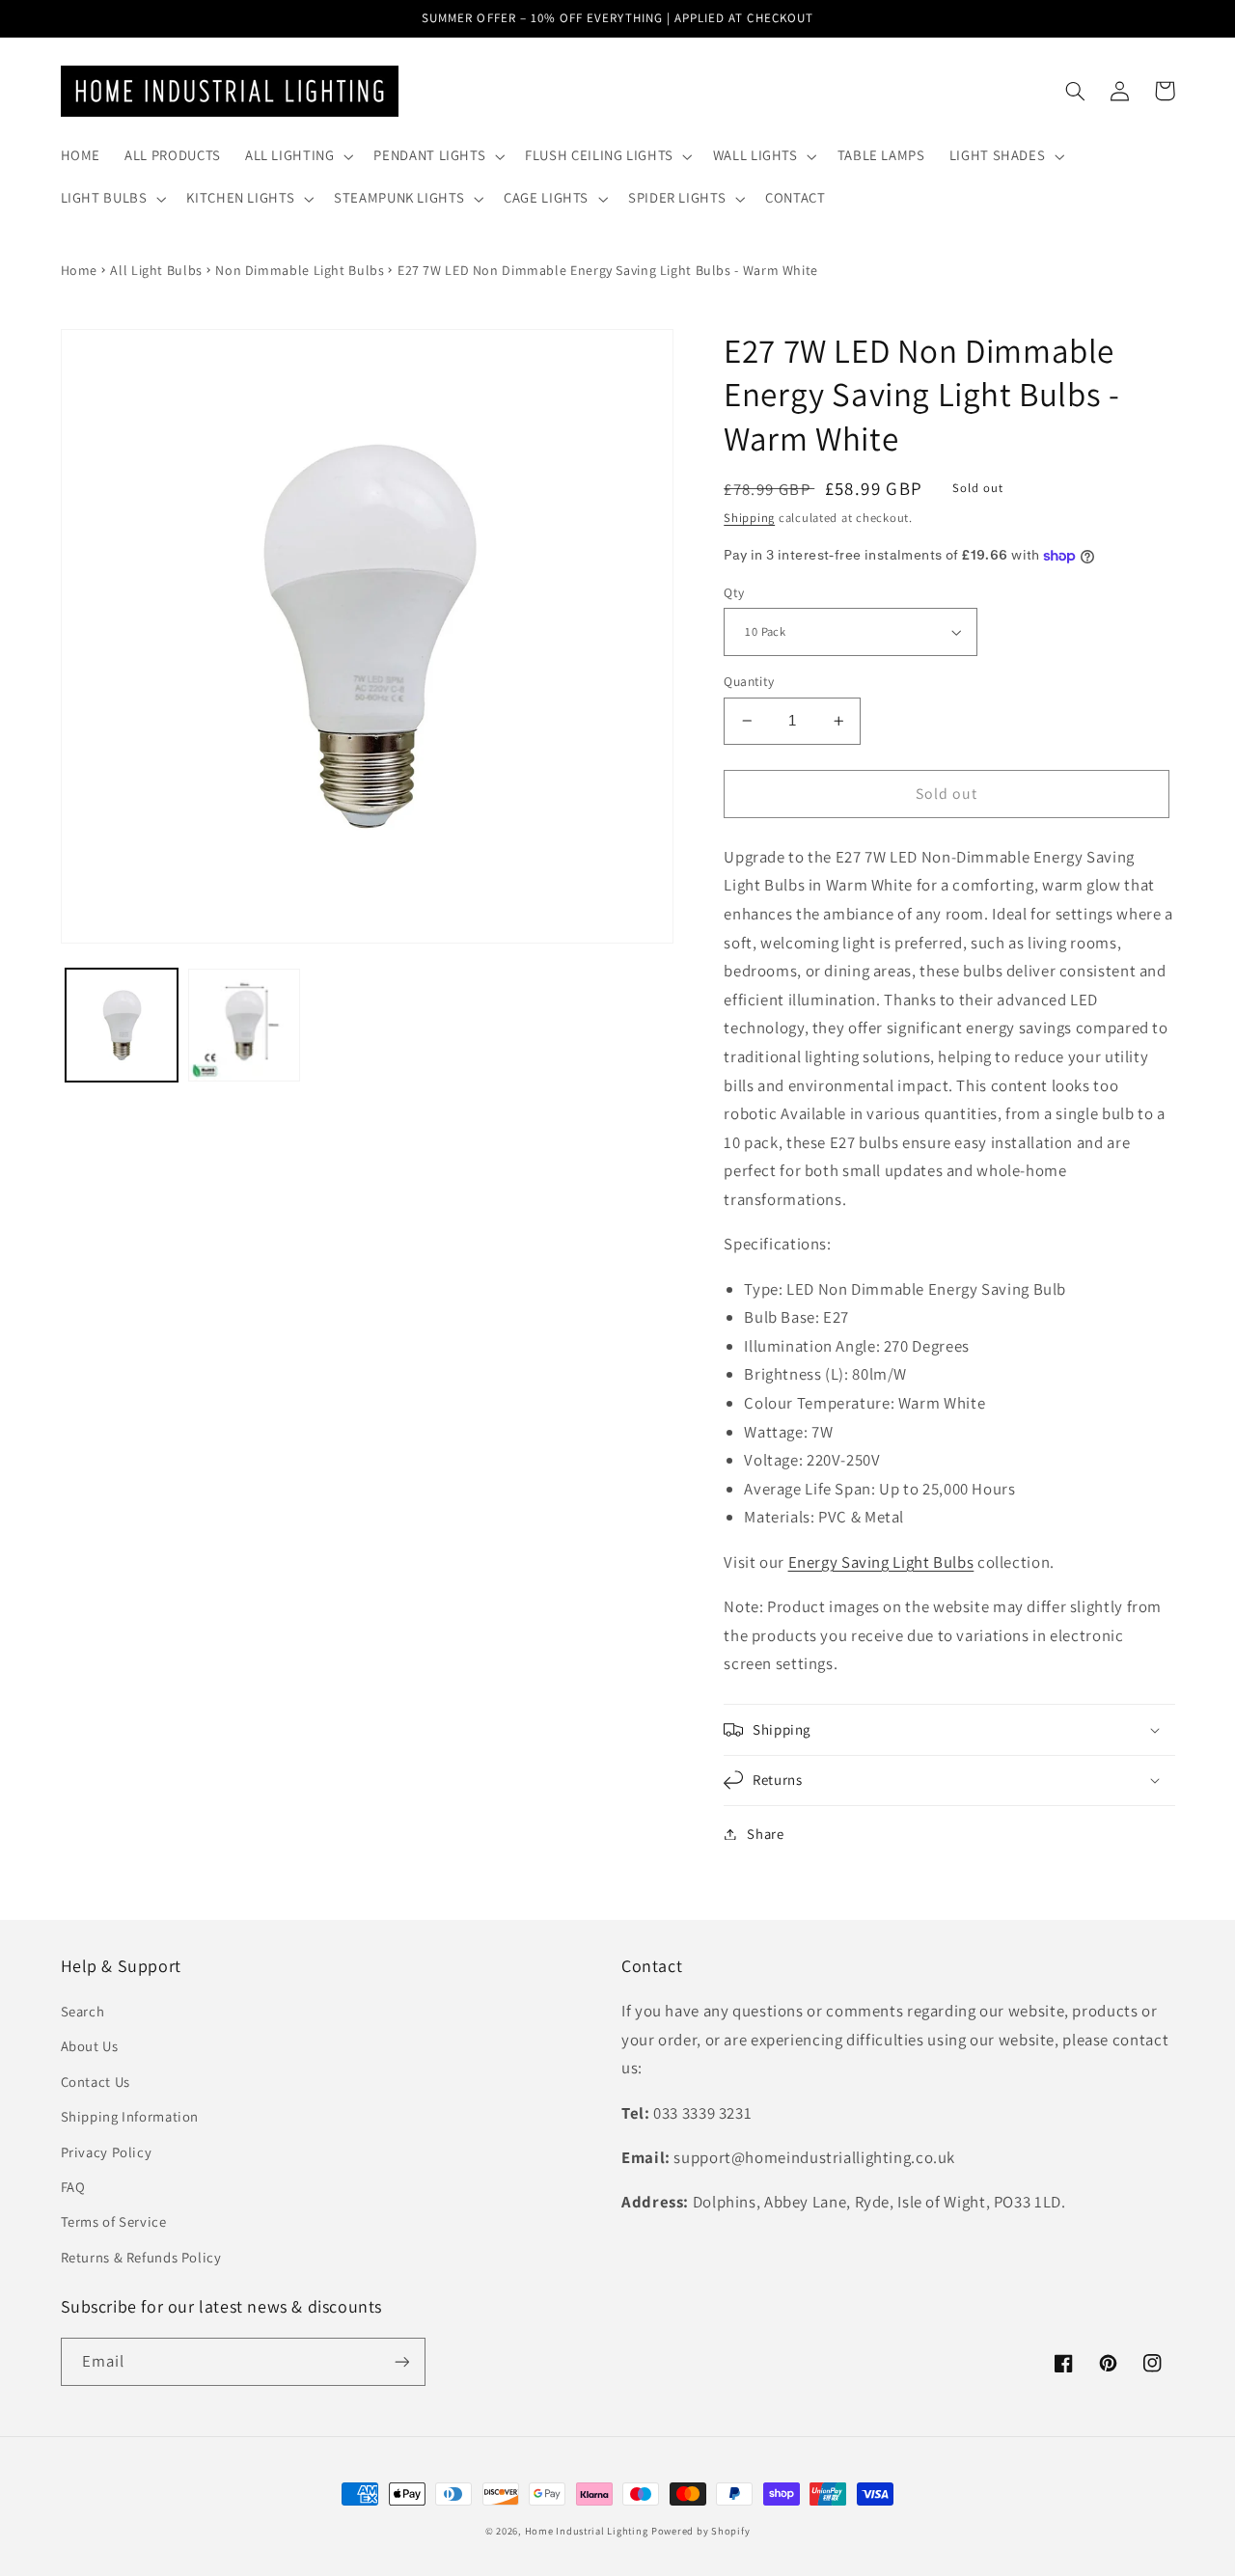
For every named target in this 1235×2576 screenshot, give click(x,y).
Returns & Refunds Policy (141, 2257)
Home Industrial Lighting (587, 2531)
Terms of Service (114, 2221)
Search (83, 2011)
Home (80, 270)
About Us (90, 2046)
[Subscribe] (401, 2361)
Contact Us (96, 2082)
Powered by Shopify (700, 2531)
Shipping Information (130, 2116)
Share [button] (765, 1834)
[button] (297, 156)
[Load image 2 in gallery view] (245, 1025)
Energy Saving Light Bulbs (881, 1562)
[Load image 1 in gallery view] (122, 1025)
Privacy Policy (107, 2152)
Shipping (749, 518)
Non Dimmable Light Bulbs (300, 270)
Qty (734, 592)
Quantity (749, 681)
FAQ (73, 2187)
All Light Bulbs (156, 270)
